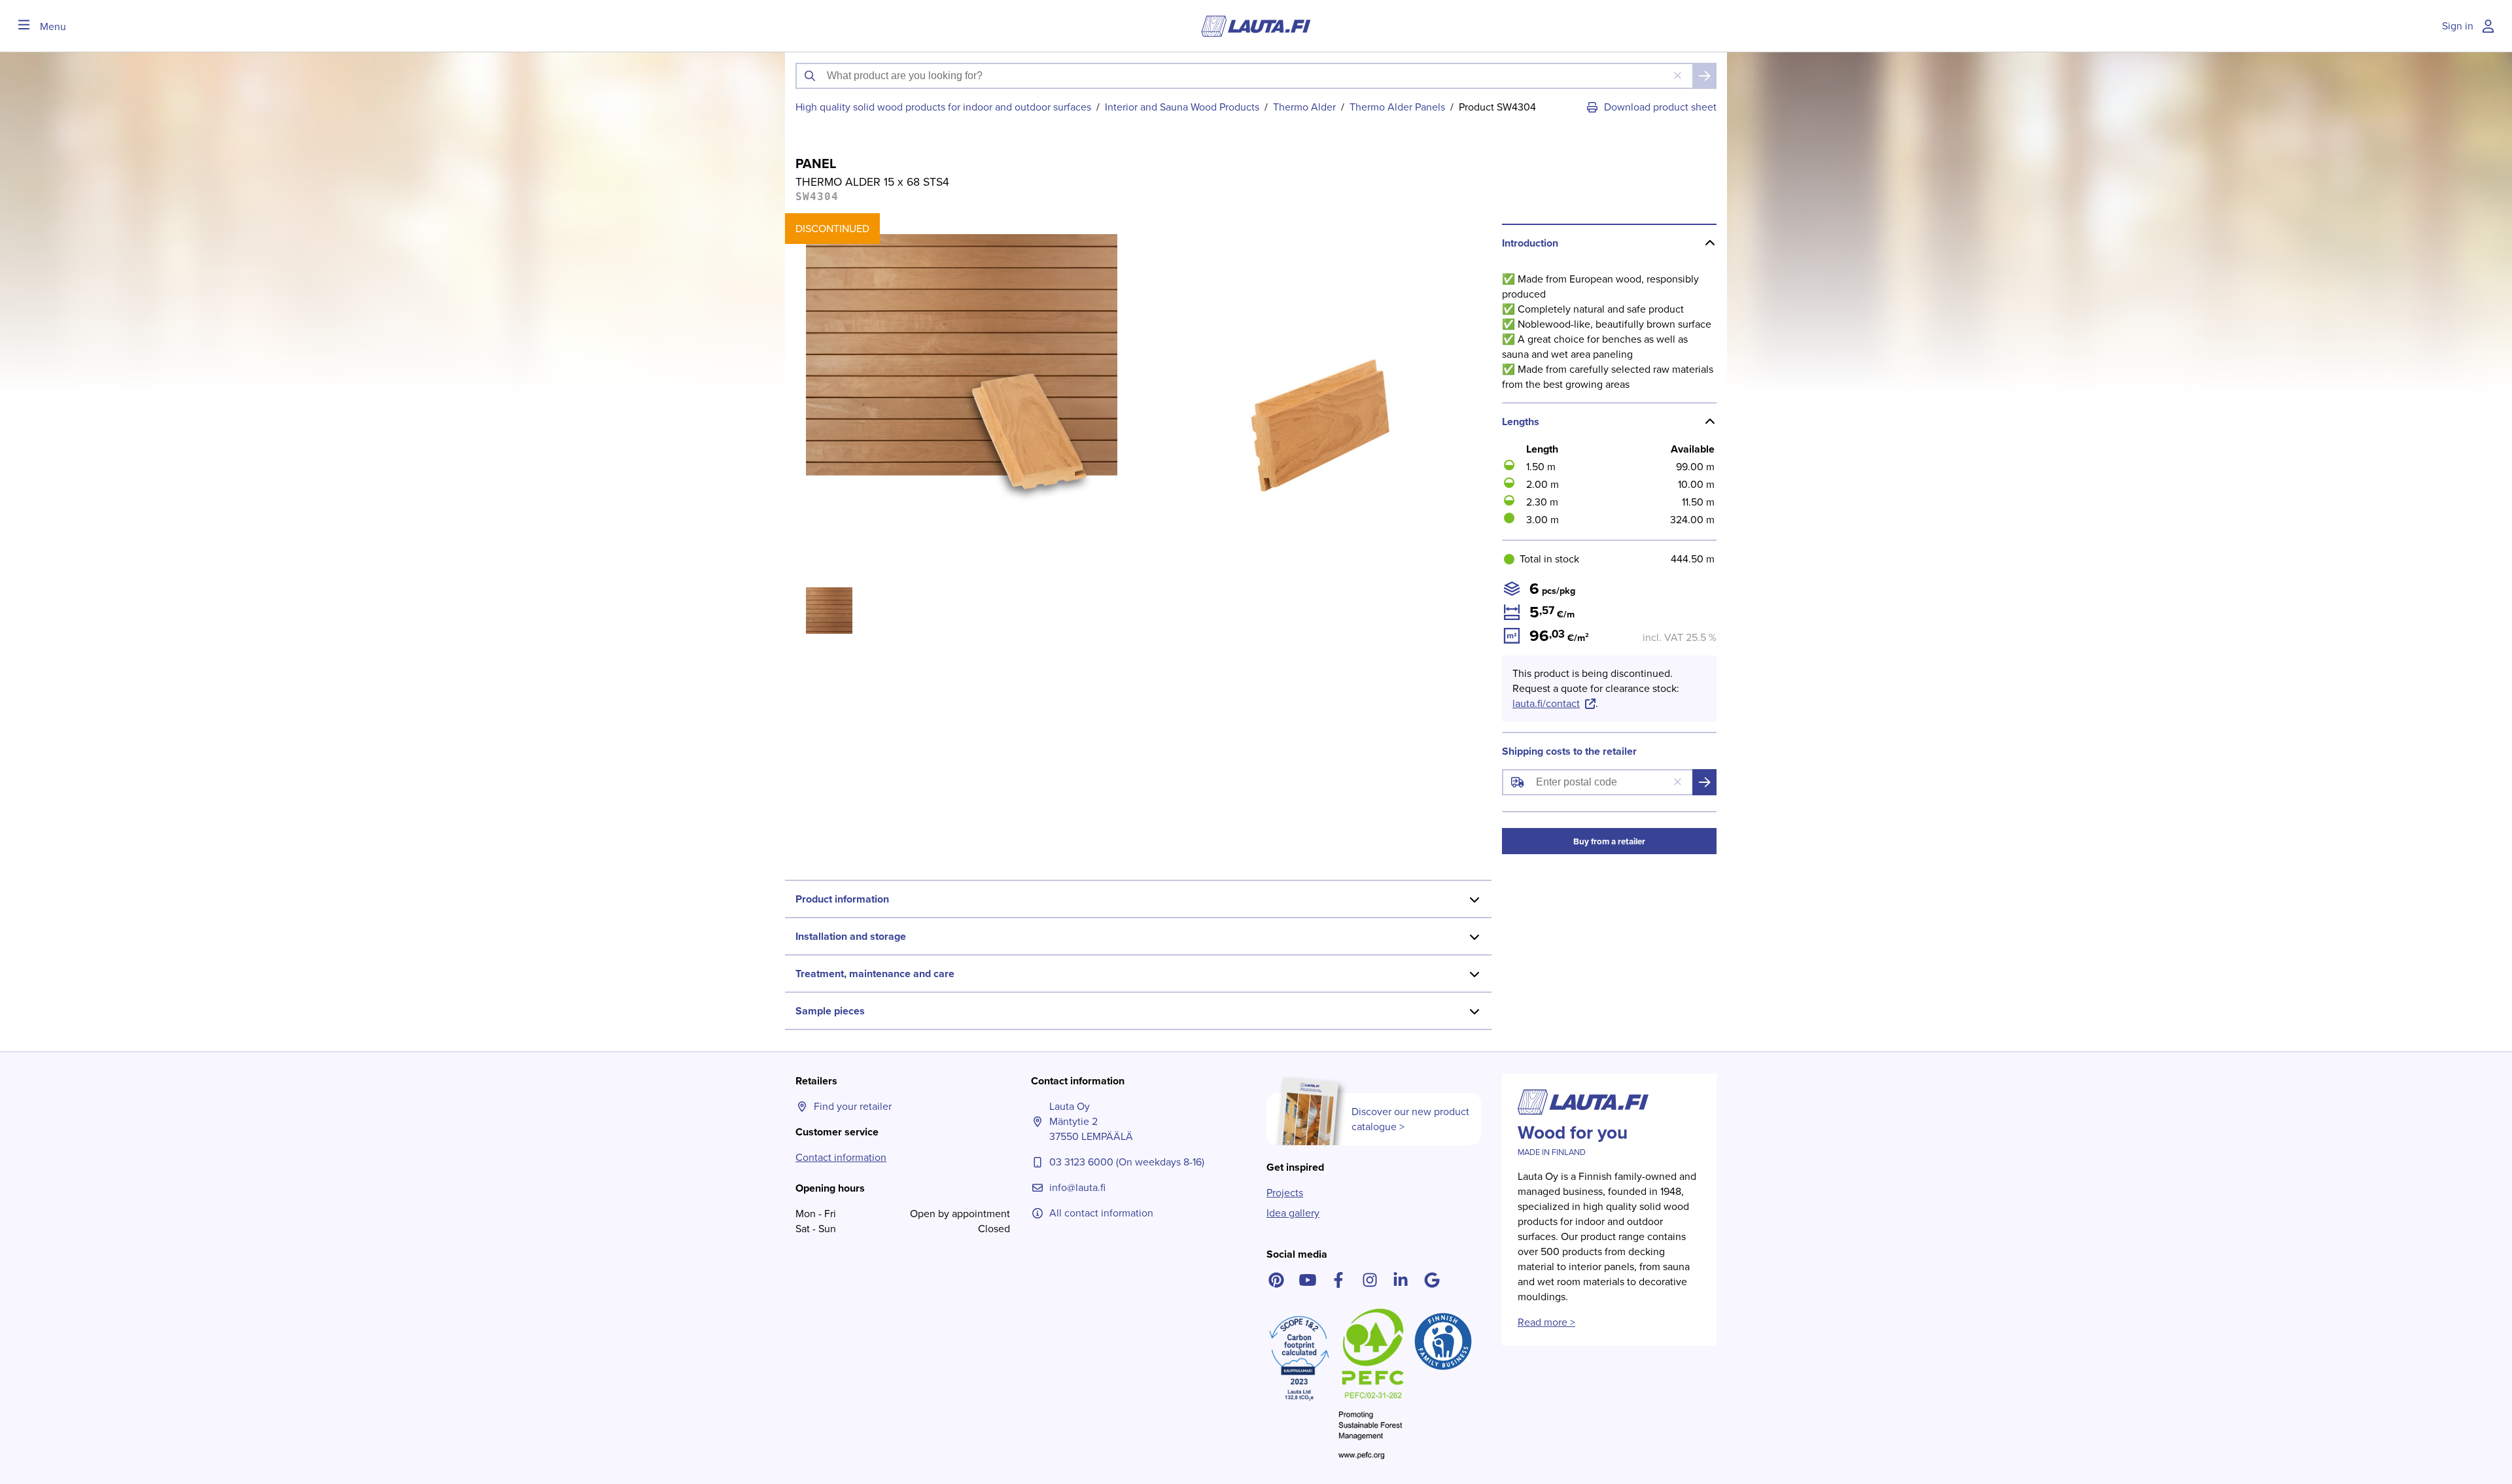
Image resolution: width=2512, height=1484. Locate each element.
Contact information (841, 1157)
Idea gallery (1293, 1213)
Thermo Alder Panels (1397, 107)
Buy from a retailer (1609, 841)
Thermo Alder (1304, 107)
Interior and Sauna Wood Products (1182, 107)
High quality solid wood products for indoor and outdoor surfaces (943, 107)
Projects (1285, 1193)
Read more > (1546, 1322)
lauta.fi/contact (1546, 703)
